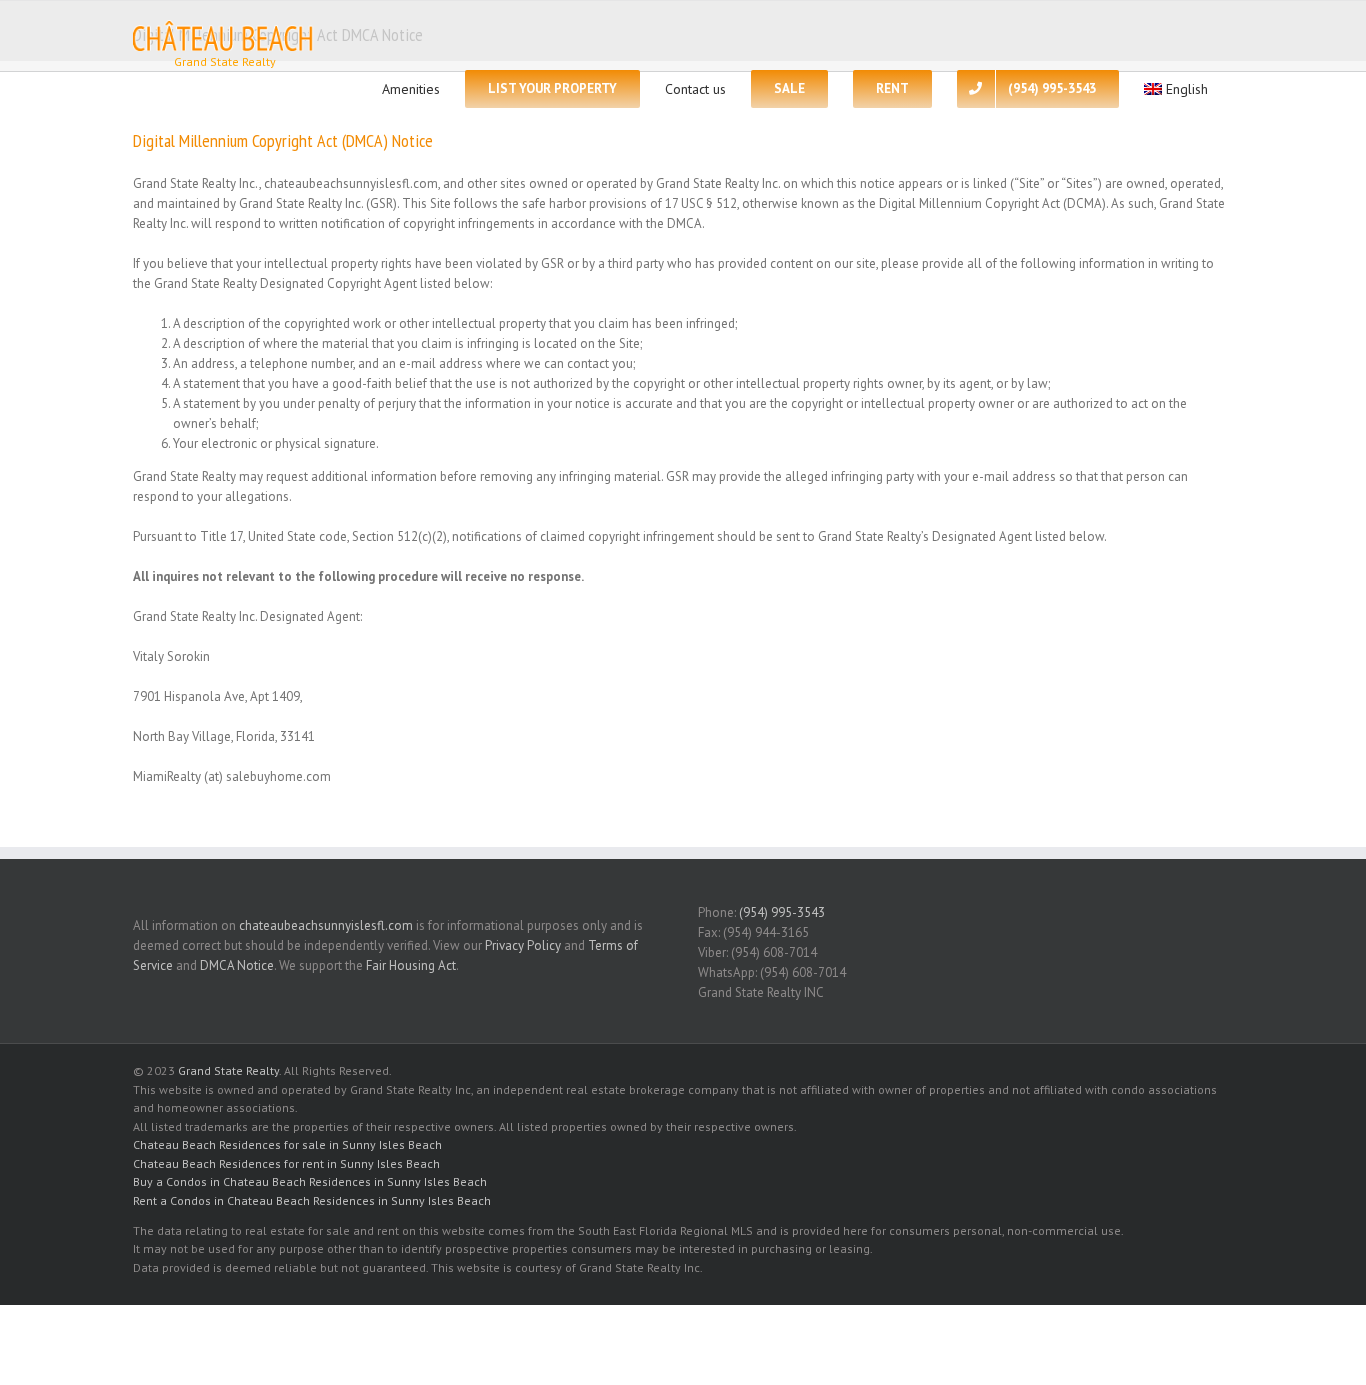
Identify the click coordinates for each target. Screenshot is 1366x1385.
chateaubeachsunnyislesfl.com (326, 925)
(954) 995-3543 (782, 912)
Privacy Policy (523, 945)
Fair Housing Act (411, 965)
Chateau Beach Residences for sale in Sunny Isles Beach (287, 1144)
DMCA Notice (237, 965)
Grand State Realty (228, 1070)
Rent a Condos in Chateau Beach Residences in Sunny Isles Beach (312, 1200)
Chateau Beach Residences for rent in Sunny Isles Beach (286, 1163)
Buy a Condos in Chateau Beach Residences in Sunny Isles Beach (310, 1181)
